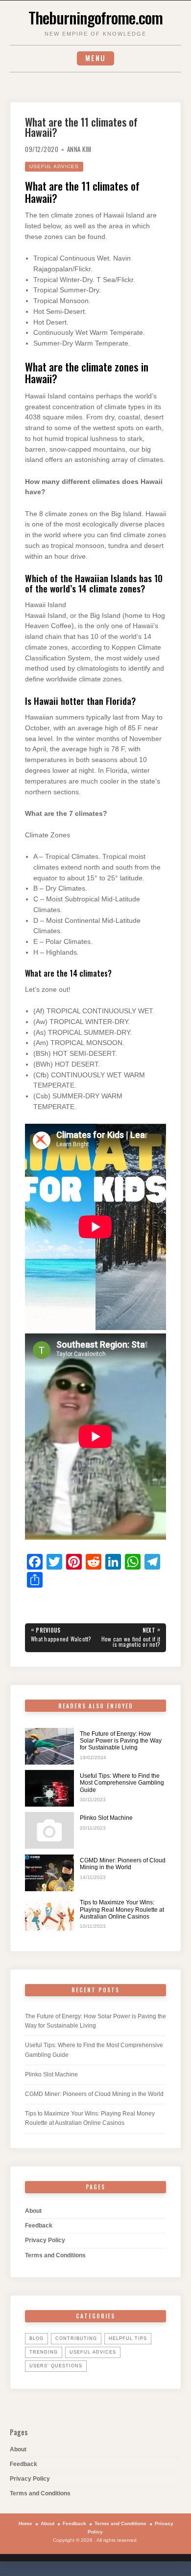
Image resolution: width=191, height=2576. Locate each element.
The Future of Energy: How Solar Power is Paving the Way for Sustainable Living (121, 1741)
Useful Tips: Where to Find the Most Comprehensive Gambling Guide (122, 1783)
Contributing (76, 2338)
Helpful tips (128, 2338)
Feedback (39, 2226)
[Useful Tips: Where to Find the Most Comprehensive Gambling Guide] (49, 1788)
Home (25, 2523)
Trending (44, 2352)
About (33, 2211)
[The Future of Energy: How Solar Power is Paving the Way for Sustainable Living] (49, 1746)
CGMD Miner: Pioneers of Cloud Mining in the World (123, 1864)
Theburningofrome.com (95, 17)
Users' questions (56, 2366)
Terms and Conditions (55, 2255)
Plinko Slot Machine (106, 1818)
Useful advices (54, 166)
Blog (36, 2338)
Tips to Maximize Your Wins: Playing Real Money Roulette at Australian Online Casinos (122, 1910)
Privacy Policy (45, 2240)
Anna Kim (79, 149)
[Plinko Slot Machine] (49, 1830)
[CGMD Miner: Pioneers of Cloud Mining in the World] (49, 1873)
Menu (95, 58)
